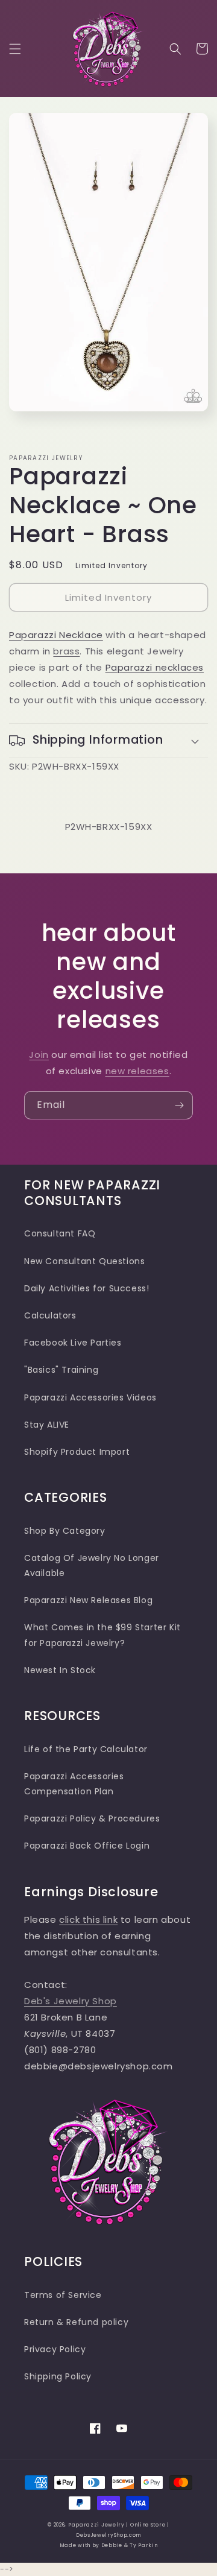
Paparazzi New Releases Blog (88, 1600)
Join (39, 1055)
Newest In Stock (60, 1670)
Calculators (50, 1315)
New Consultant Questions (84, 1261)
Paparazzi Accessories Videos (90, 1397)
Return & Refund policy (76, 2322)
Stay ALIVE (47, 1425)
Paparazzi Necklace (56, 635)
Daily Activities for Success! (86, 1288)
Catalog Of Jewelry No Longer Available (92, 1565)
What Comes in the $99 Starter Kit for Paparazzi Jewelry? (102, 1635)
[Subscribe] (179, 1105)
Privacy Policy (55, 2349)
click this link (88, 1919)
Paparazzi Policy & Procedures (92, 1818)
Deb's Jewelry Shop (71, 2001)
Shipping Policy (58, 2376)
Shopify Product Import (77, 1452)
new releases (137, 1071)
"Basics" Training (61, 1370)
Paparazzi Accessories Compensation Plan (74, 1784)
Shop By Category (65, 1531)
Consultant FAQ (60, 1233)
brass (66, 651)
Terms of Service (63, 2295)
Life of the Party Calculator (86, 1749)
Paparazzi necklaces (155, 667)
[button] (15, 49)
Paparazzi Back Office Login (87, 1846)
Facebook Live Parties (73, 1343)
